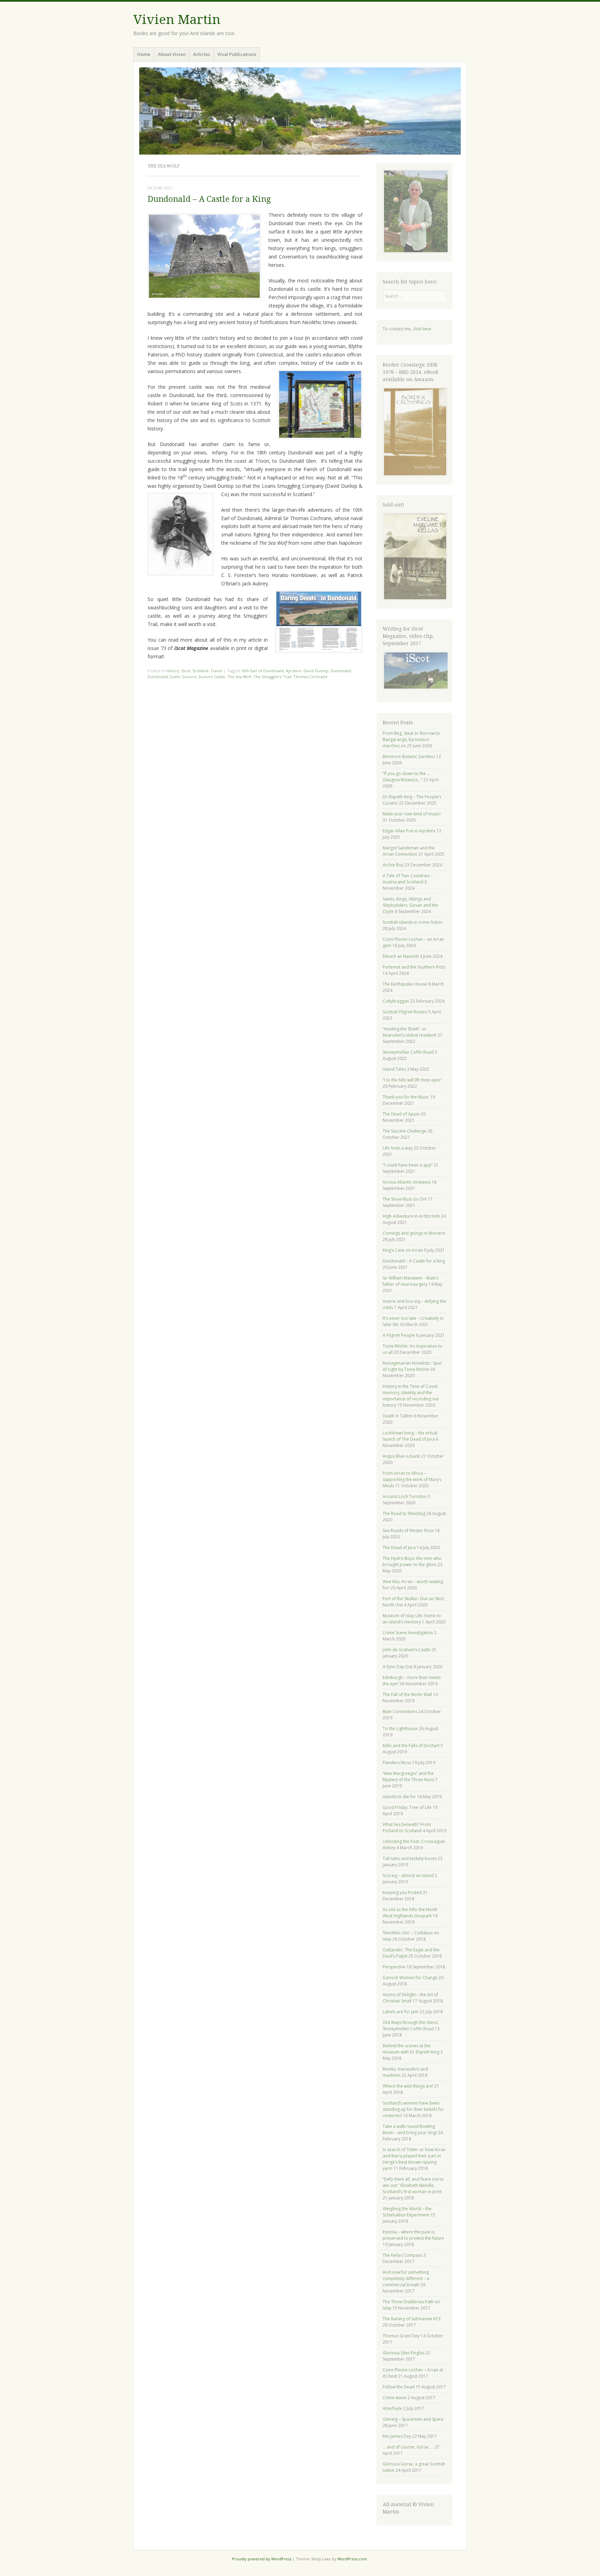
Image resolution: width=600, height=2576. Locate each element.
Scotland (200, 671)
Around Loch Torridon (405, 1496)
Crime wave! (395, 2398)
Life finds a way (398, 1148)
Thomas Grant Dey (401, 2336)
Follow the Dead (399, 2387)
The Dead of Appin (401, 1114)
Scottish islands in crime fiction (413, 922)
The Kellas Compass (402, 2255)
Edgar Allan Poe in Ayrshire (409, 831)
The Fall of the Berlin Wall (407, 1694)
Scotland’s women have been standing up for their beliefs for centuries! (413, 2109)
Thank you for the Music (406, 1097)
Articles (202, 54)
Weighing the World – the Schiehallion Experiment (407, 2212)
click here (422, 329)
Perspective (394, 1967)
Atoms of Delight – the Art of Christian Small (410, 1998)
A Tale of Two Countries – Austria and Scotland (408, 879)
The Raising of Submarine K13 (412, 2319)
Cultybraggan (396, 1001)
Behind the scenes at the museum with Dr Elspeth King (411, 2049)
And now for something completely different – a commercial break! (406, 2278)
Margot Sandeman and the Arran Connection (409, 851)
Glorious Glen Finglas (403, 2353)
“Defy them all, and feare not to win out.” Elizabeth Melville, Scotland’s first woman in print (413, 2185)
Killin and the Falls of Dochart (411, 1746)
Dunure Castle (212, 677)
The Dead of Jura (399, 1548)
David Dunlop (316, 671)
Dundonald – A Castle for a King (209, 199)
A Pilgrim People (399, 1335)
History (173, 671)
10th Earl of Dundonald (262, 671)
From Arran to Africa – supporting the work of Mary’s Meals (412, 1479)
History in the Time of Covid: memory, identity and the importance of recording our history (411, 1396)
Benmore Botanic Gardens (409, 756)
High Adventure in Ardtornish (411, 1216)
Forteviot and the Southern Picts (414, 967)
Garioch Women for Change (410, 1978)
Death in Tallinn (398, 1416)
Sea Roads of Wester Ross (408, 1530)
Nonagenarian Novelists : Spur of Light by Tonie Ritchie (412, 1366)
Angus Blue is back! (401, 1456)
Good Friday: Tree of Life (407, 1807)
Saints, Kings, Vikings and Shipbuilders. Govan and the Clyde (410, 905)
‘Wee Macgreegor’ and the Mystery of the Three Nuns (408, 1776)
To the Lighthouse (400, 1729)
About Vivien (172, 54)
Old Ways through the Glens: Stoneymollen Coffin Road (411, 2026)
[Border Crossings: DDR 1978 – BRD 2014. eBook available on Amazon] (415, 475)
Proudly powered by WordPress (262, 2559)
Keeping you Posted (402, 1892)
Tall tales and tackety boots (410, 1858)
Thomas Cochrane (310, 677)
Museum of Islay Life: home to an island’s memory (412, 1619)
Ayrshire (294, 671)
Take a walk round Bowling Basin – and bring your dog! (410, 2129)
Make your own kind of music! (412, 814)
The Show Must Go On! (405, 1199)
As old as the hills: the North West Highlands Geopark (410, 1913)
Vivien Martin (177, 20)
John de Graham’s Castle (407, 1650)
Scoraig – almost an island (408, 1875)
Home (144, 54)
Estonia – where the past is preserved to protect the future (413, 2235)
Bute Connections (400, 1711)
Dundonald (341, 671)
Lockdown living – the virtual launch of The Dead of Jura (410, 1436)
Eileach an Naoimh (401, 956)
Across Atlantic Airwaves (407, 1182)
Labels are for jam (401, 2012)
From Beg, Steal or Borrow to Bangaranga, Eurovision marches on (411, 739)
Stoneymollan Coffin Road (408, 1052)
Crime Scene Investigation (408, 1633)
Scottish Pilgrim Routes (405, 1012)
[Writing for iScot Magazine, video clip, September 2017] (415, 670)
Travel (216, 671)
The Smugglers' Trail (272, 677)
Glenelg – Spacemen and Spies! (413, 2419)
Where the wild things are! (408, 2086)
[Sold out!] (415, 599)
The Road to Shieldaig (404, 1513)
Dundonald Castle (164, 677)
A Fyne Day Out (398, 1667)
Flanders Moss (397, 1763)
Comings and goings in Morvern (414, 1233)
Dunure (189, 677)
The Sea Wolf (239, 677)
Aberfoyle (392, 2408)
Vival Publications (237, 54)
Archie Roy (393, 865)
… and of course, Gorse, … (408, 2447)
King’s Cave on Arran (403, 1250)
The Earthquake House (405, 984)
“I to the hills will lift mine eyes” (412, 1080)
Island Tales (394, 1069)
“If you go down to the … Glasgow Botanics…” (406, 777)
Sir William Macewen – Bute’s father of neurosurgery (410, 1281)
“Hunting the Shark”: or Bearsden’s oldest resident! (410, 1032)
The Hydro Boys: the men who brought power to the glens (412, 1561)
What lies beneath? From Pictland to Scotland (407, 1828)
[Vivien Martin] (300, 111)
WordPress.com (352, 2559)
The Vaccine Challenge (405, 1131)
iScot (186, 671)
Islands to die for (399, 1797)
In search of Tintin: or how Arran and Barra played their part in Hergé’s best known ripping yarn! (414, 2159)
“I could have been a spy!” (408, 1165)
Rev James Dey (397, 2436)
